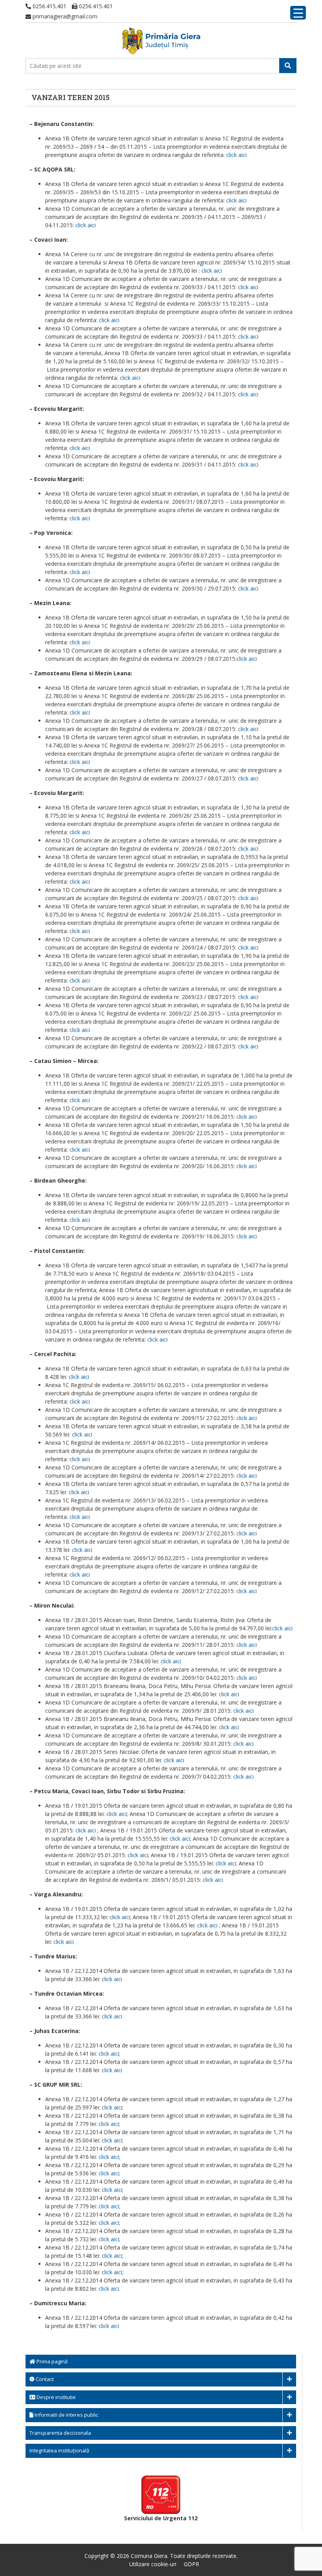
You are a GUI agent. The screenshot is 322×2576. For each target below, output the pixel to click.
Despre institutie (56, 2397)
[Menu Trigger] (298, 13)
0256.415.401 (49, 6)
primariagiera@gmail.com (64, 16)
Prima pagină (51, 2361)
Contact (44, 2379)
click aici (236, 155)
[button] (288, 66)
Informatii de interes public (66, 2415)
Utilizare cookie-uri (153, 2564)
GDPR (191, 2564)
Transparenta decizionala (60, 2433)
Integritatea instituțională (59, 2450)
